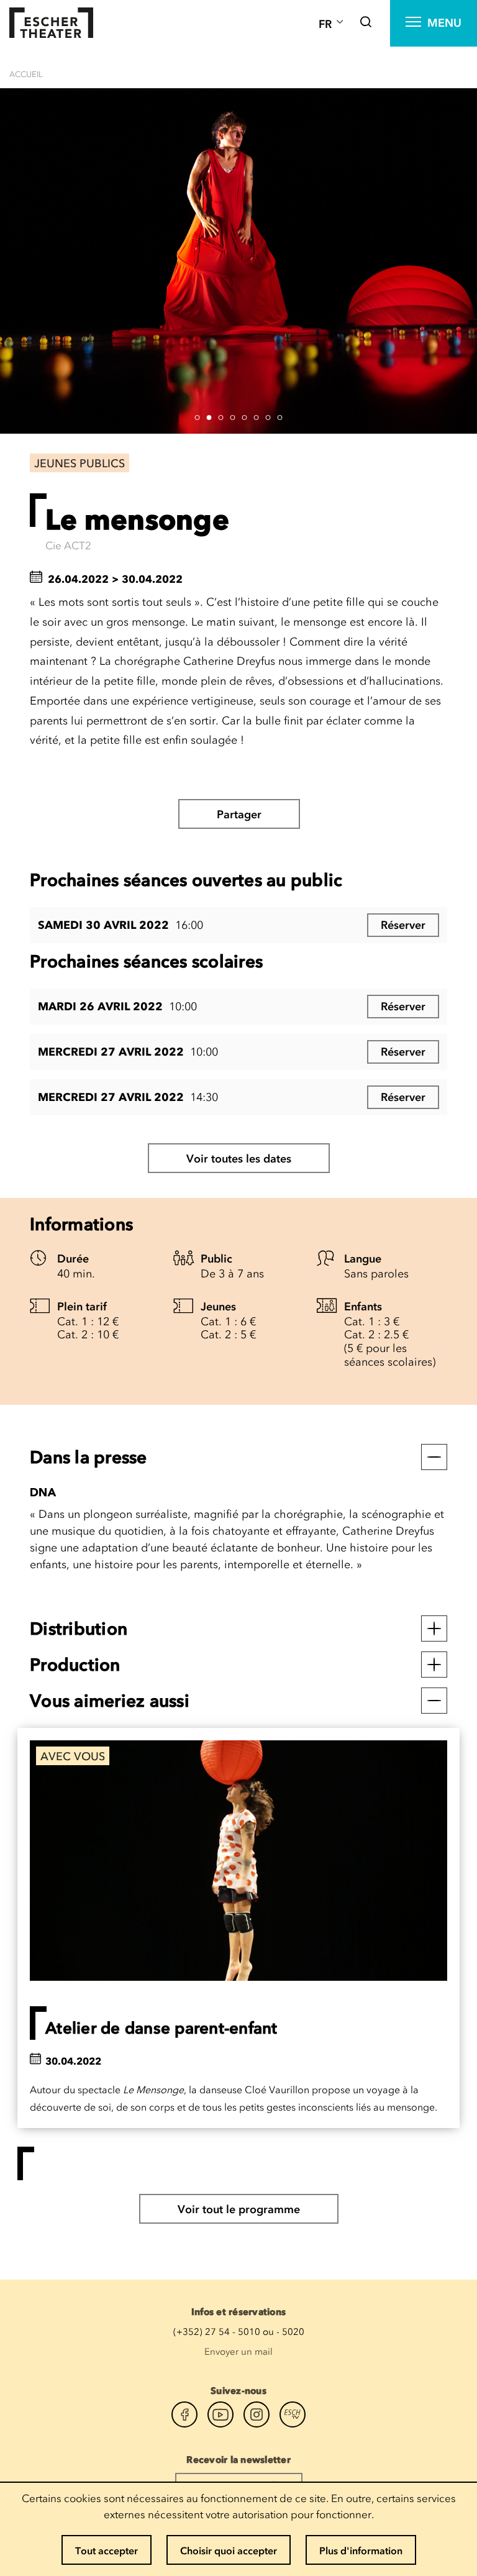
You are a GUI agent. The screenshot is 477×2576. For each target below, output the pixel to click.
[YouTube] (220, 2414)
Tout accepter (107, 2551)
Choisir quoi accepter (229, 2551)
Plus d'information (361, 2551)
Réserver (403, 925)
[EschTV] (293, 2414)
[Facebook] (184, 2414)
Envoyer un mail (238, 2352)
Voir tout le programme (239, 2209)
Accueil (26, 74)
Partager (239, 815)
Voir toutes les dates (239, 1159)
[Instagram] (257, 2414)
